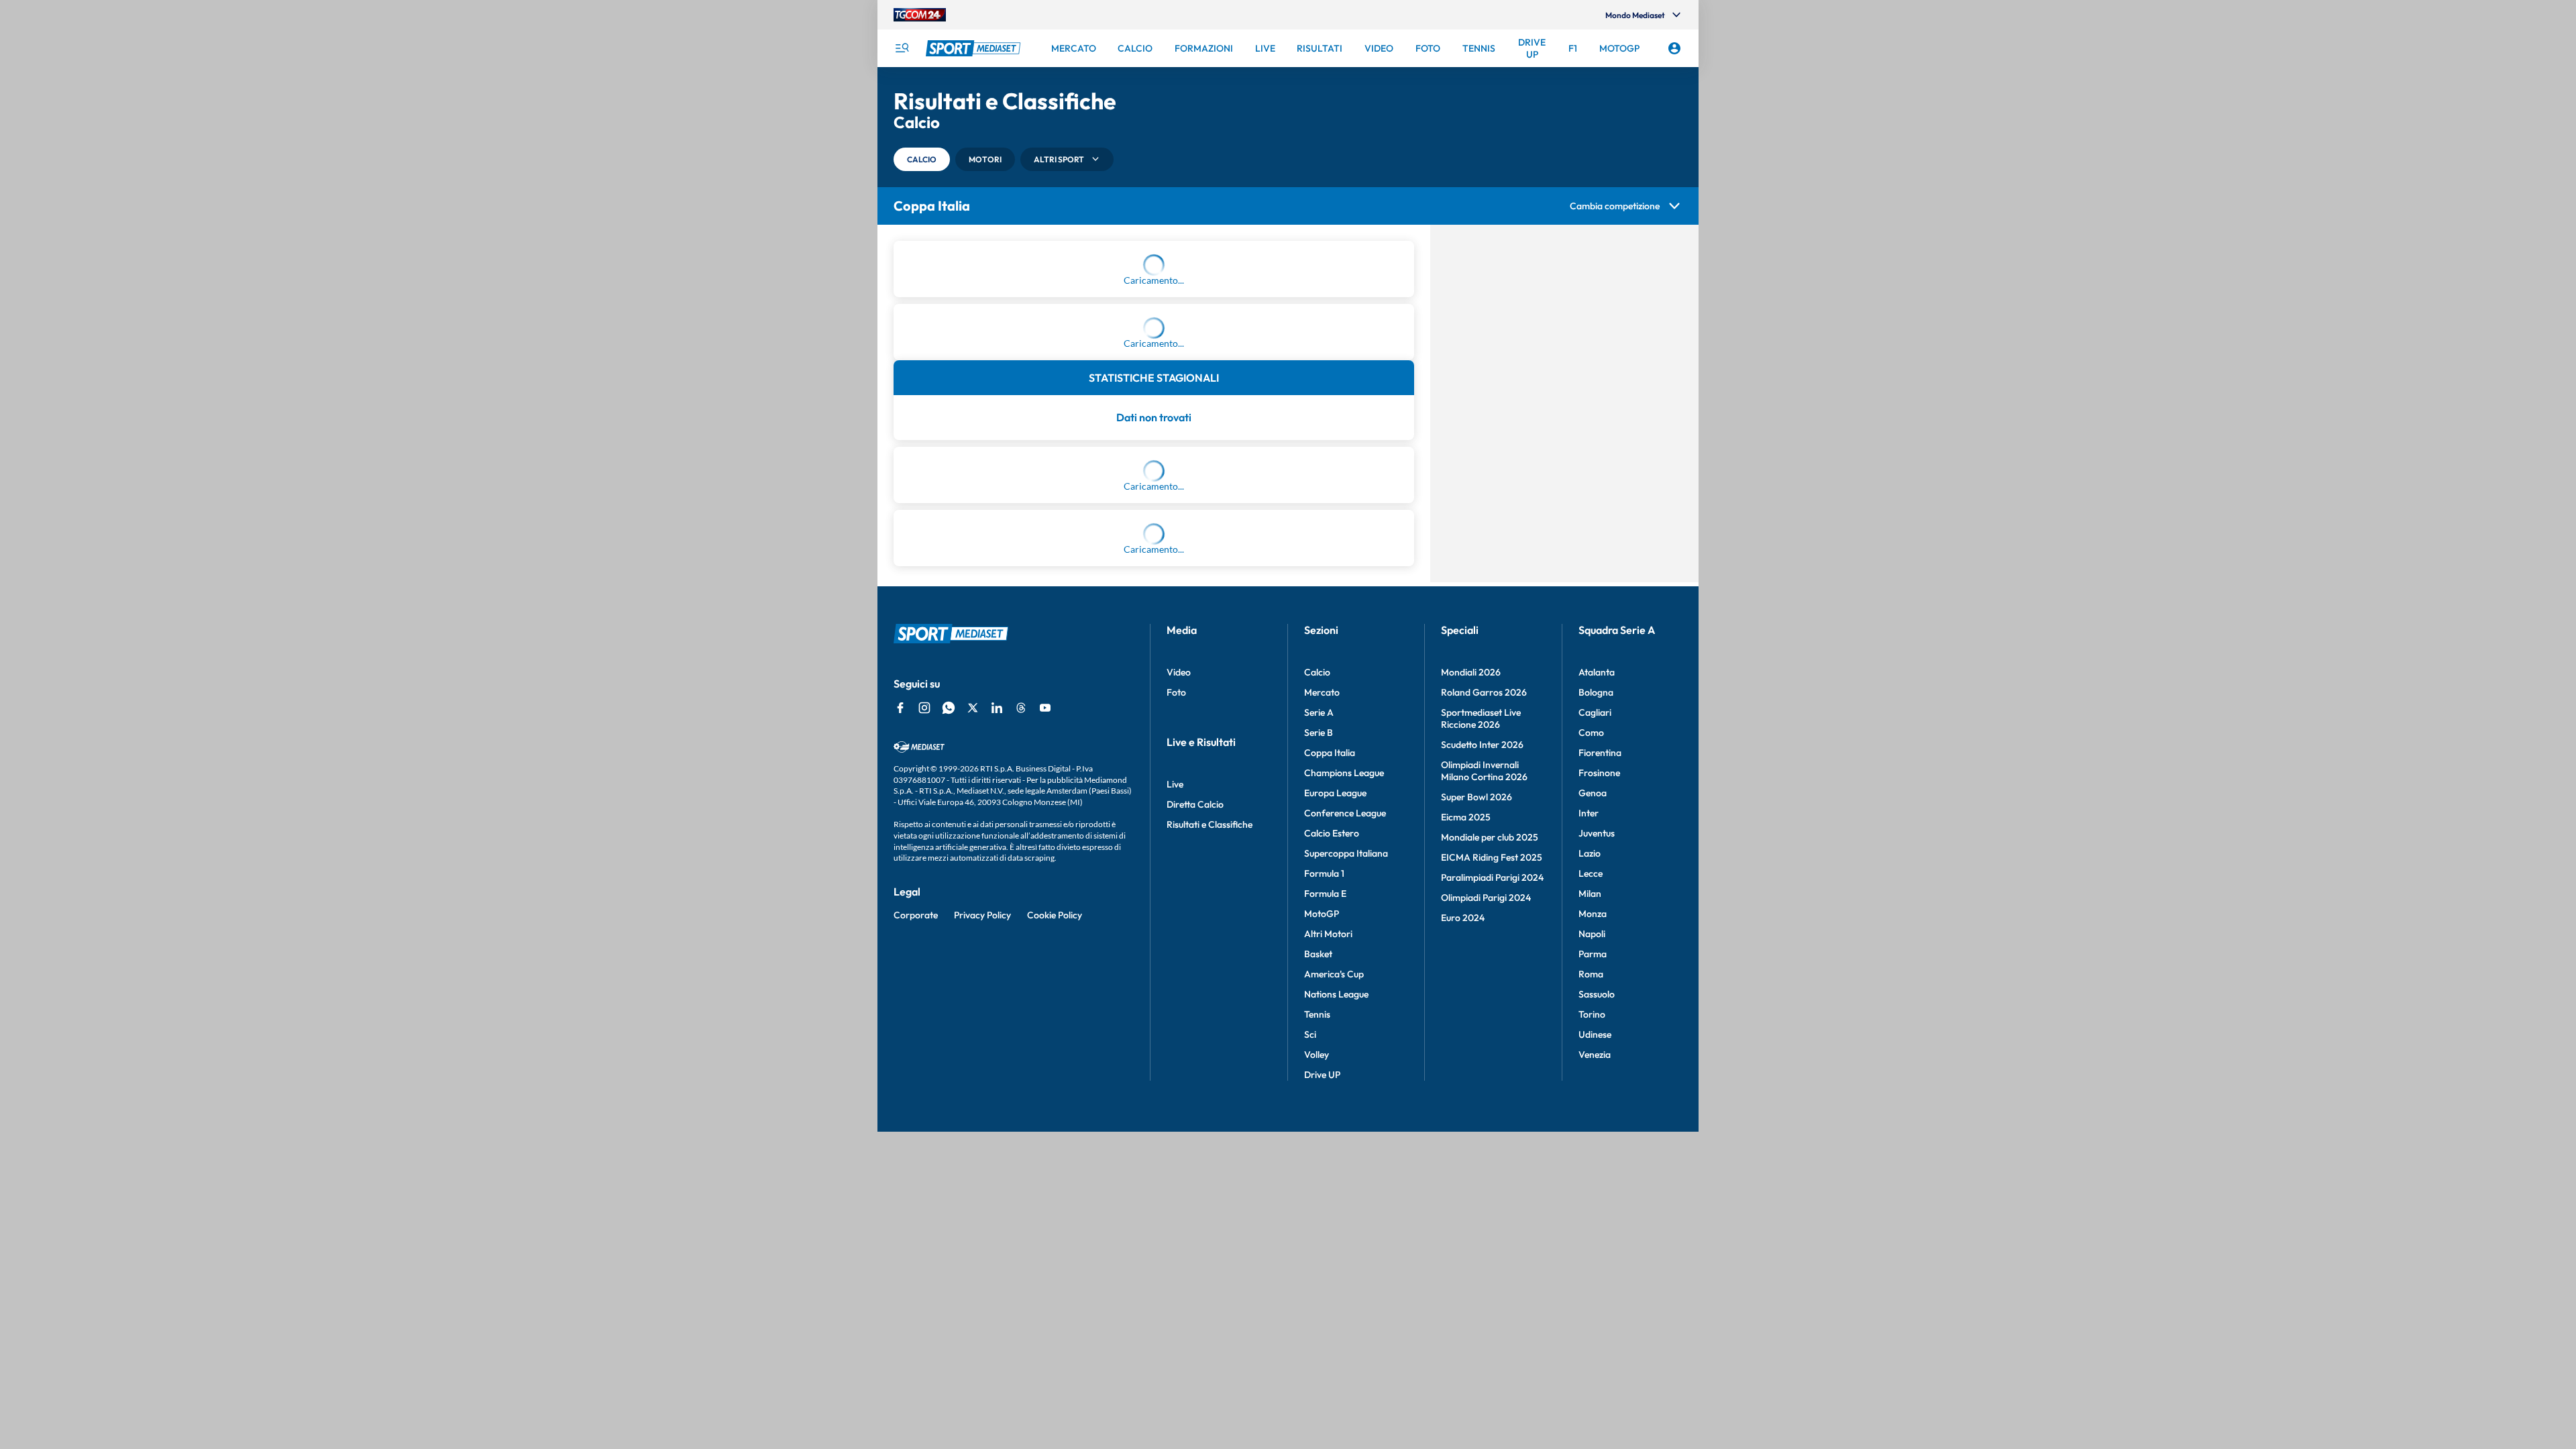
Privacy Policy (982, 1252)
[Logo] (975, 48)
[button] (922, 159)
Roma (1591, 1311)
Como (1591, 1070)
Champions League (1344, 1110)
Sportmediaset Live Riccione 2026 (1481, 1056)
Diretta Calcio (1195, 1142)
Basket (1318, 1291)
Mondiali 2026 (1471, 1010)
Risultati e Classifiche (1210, 1162)
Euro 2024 (1463, 1255)
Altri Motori (1328, 1271)
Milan (1590, 1231)
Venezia (1595, 1392)
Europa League (1335, 1130)
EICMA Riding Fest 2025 (1492, 1195)
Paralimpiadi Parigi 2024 (1492, 1215)
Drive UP (1322, 1412)
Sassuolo (1597, 1332)
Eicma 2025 (1466, 1155)
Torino (1592, 1352)
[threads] (1021, 1045)
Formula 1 (1324, 1211)
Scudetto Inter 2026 (1482, 1082)
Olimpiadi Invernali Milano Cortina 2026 (1484, 1108)
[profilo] (1674, 48)
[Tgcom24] (920, 15)
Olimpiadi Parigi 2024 (1486, 1235)
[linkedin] (997, 1045)
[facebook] (900, 1045)
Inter (1589, 1150)
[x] (973, 1045)
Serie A (1319, 1050)
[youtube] (1045, 1045)
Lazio (1590, 1191)
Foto (1176, 1030)
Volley (1317, 1392)
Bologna (1596, 1030)
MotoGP (1322, 1251)
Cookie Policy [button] (1055, 1252)
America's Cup (1334, 1311)
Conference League (1345, 1150)
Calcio (1317, 1010)
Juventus (1597, 1171)
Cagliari (1595, 1050)
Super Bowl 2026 (1477, 1134)
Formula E (1325, 1231)
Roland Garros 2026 (1484, 1030)
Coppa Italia (1330, 1090)
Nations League (1336, 1332)
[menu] (902, 48)
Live (1175, 1122)
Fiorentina (1600, 1090)
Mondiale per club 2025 (1490, 1175)
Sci (1310, 1372)
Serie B (1319, 1070)
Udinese (1595, 1372)
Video (1179, 1010)
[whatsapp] (949, 1045)
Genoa (1593, 1130)
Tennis (1317, 1352)
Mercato (1322, 1030)
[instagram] (924, 1045)
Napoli (1592, 1271)
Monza (1593, 1251)
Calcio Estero (1332, 1171)
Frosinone (1599, 1110)
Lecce (1591, 1211)
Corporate (916, 1252)
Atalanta (1597, 1010)
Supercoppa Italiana (1346, 1191)
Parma (1593, 1291)
